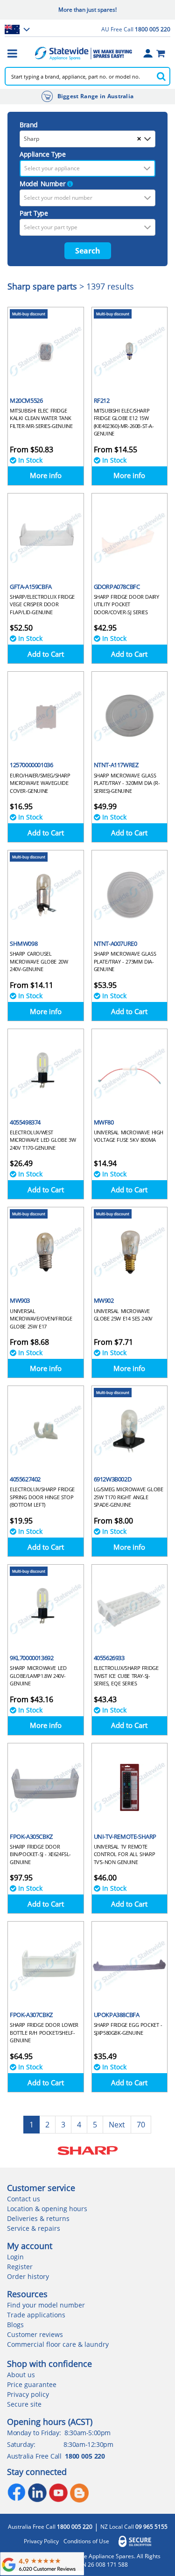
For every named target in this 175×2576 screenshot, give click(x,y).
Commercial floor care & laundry (58, 2344)
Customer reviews (35, 2334)
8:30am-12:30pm (88, 2444)
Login (15, 2257)
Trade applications (36, 2315)
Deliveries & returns (38, 2218)
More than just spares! (87, 10)
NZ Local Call (134, 2527)
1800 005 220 (85, 2456)
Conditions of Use (86, 2541)
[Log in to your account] (148, 53)
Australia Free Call (50, 2527)
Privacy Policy (41, 2541)
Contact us (24, 2199)
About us (21, 2375)
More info (46, 475)
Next (117, 2125)
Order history (28, 2276)
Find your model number (46, 2305)
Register (20, 2267)
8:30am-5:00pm (87, 2433)
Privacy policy (28, 2394)
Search (88, 251)
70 (141, 2125)
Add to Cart (46, 654)
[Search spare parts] (161, 76)
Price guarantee (32, 2384)
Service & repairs (34, 2228)
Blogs (15, 2325)
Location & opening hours (47, 2209)
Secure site (24, 2404)
